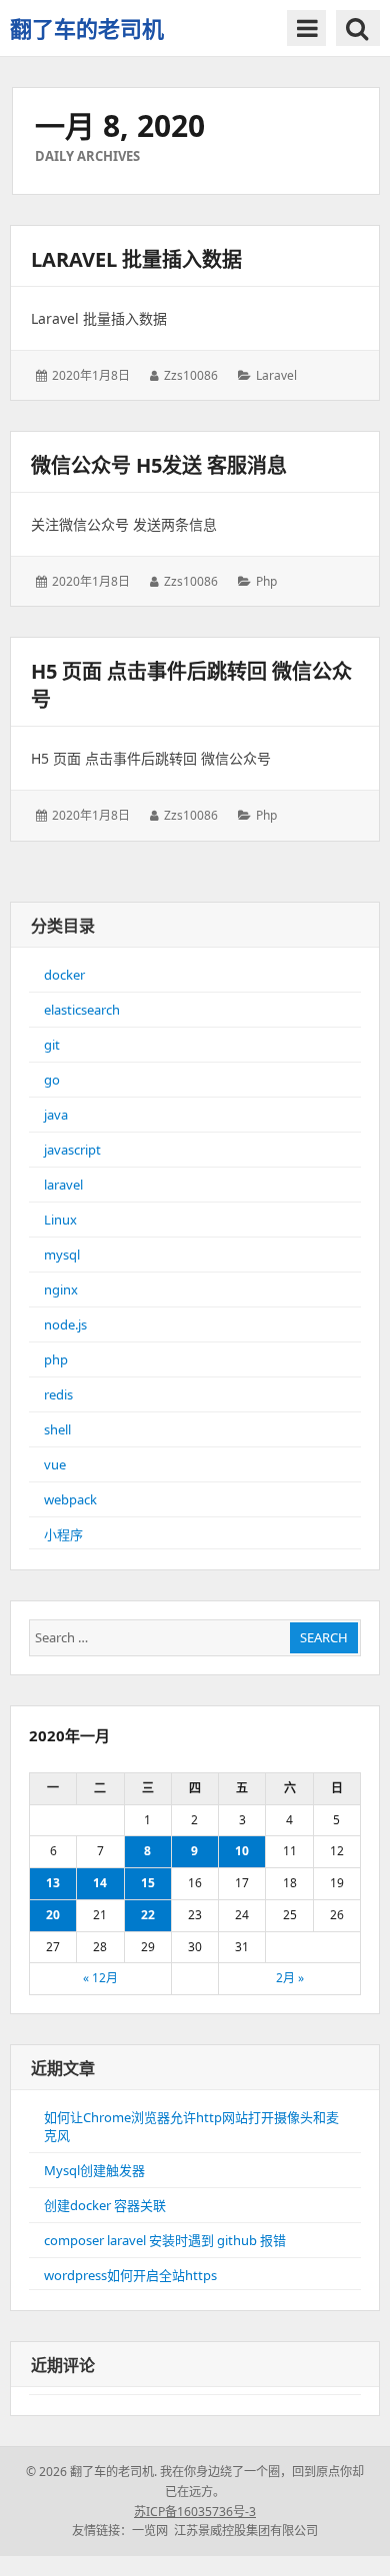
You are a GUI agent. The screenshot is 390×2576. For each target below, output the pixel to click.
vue (55, 1464)
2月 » (290, 1978)
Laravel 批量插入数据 (136, 259)
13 (53, 1883)
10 (242, 1851)
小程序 (63, 1534)
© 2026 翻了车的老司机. (91, 2472)
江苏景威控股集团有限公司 (246, 2531)
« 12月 (100, 1978)
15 (148, 1883)
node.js (65, 1324)
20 (53, 1915)
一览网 (150, 2531)
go (52, 1080)
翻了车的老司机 (87, 28)
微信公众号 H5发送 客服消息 (159, 465)
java (56, 1115)
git (52, 1045)
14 (100, 1883)
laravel (276, 375)
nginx (61, 1289)
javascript (72, 1150)
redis (58, 1394)
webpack (70, 1499)
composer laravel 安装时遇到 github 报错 (165, 2240)
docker (64, 975)
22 (148, 1915)
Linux (60, 1220)
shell (57, 1429)
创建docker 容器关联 (105, 2205)
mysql (62, 1255)
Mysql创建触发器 (94, 2170)
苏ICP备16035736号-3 (195, 2512)
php (266, 581)
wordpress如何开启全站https (130, 2275)
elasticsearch (82, 1010)
